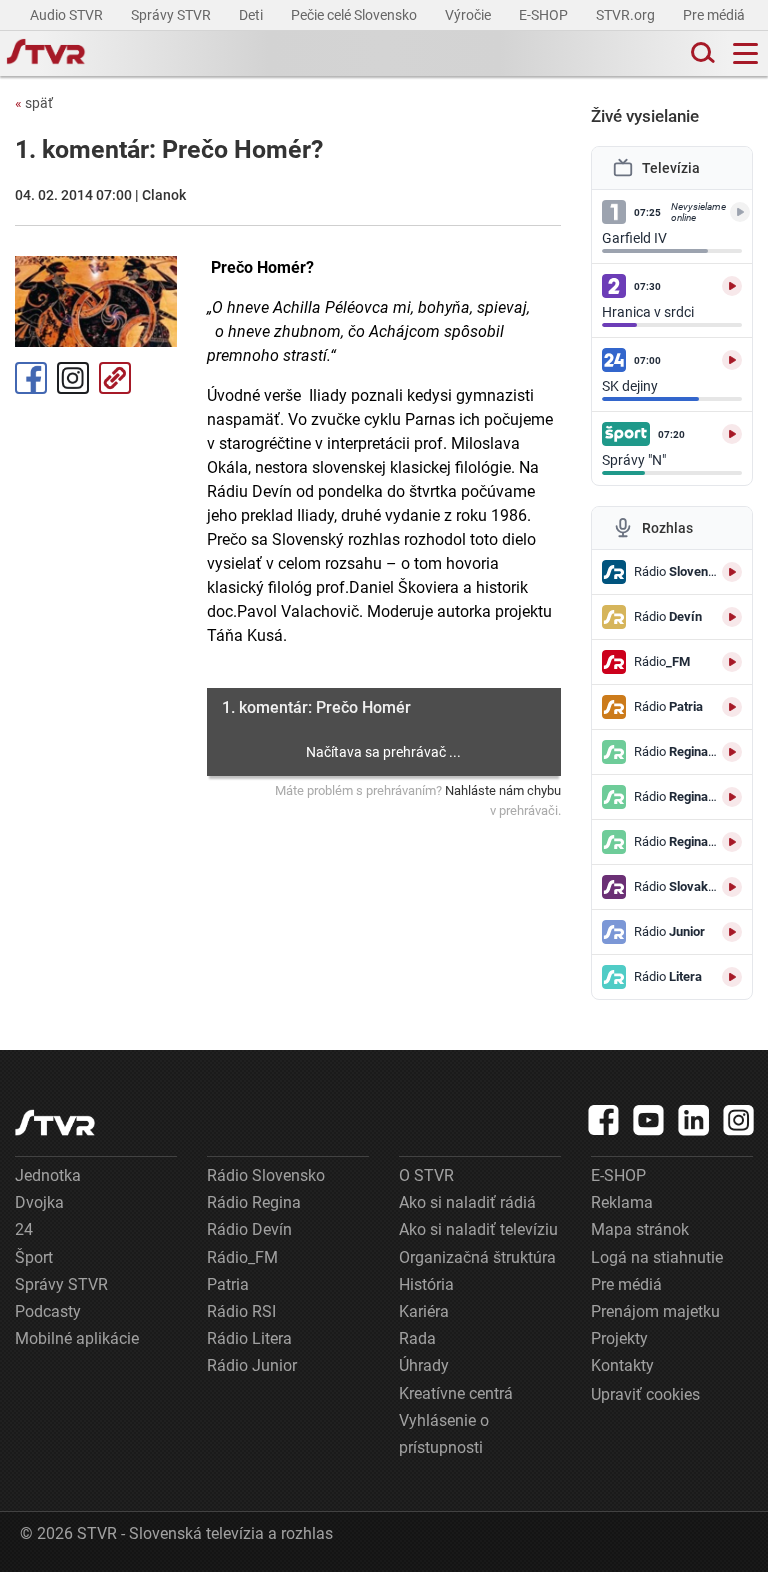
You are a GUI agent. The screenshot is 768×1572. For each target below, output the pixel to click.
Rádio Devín (249, 1229)
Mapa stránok (640, 1229)
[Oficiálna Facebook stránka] (604, 1120)
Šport (34, 1257)
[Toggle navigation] (745, 53)
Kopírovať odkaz (115, 378)
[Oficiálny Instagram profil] (739, 1120)
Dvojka (39, 1202)
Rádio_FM (242, 1257)
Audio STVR (68, 15)
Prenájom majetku (655, 1311)
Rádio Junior (252, 1365)
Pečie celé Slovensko (355, 15)
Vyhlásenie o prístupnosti (444, 1434)
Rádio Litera (249, 1338)
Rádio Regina (254, 1202)
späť (34, 103)
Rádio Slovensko (266, 1175)
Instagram (73, 378)
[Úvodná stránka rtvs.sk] (46, 54)
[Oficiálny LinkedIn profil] (694, 1120)
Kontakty (622, 1365)
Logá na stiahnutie (657, 1257)
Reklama (622, 1202)
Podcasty (48, 1311)
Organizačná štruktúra (477, 1257)
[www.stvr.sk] (55, 1122)
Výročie (469, 15)
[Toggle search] (701, 53)
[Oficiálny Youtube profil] (649, 1120)
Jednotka (48, 1175)
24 (24, 1229)
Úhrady (424, 1365)
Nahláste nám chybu (503, 790)
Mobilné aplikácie (77, 1338)
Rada (417, 1338)
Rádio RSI (241, 1311)
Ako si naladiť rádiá (467, 1202)
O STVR (426, 1175)
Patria (228, 1284)
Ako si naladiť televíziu (478, 1229)
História (426, 1284)
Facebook (31, 378)
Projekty (619, 1338)
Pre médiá (715, 15)
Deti (252, 15)
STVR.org (627, 15)
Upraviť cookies (645, 1394)
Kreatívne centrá (456, 1393)
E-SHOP (545, 15)
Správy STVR (172, 15)
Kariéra (424, 1311)
